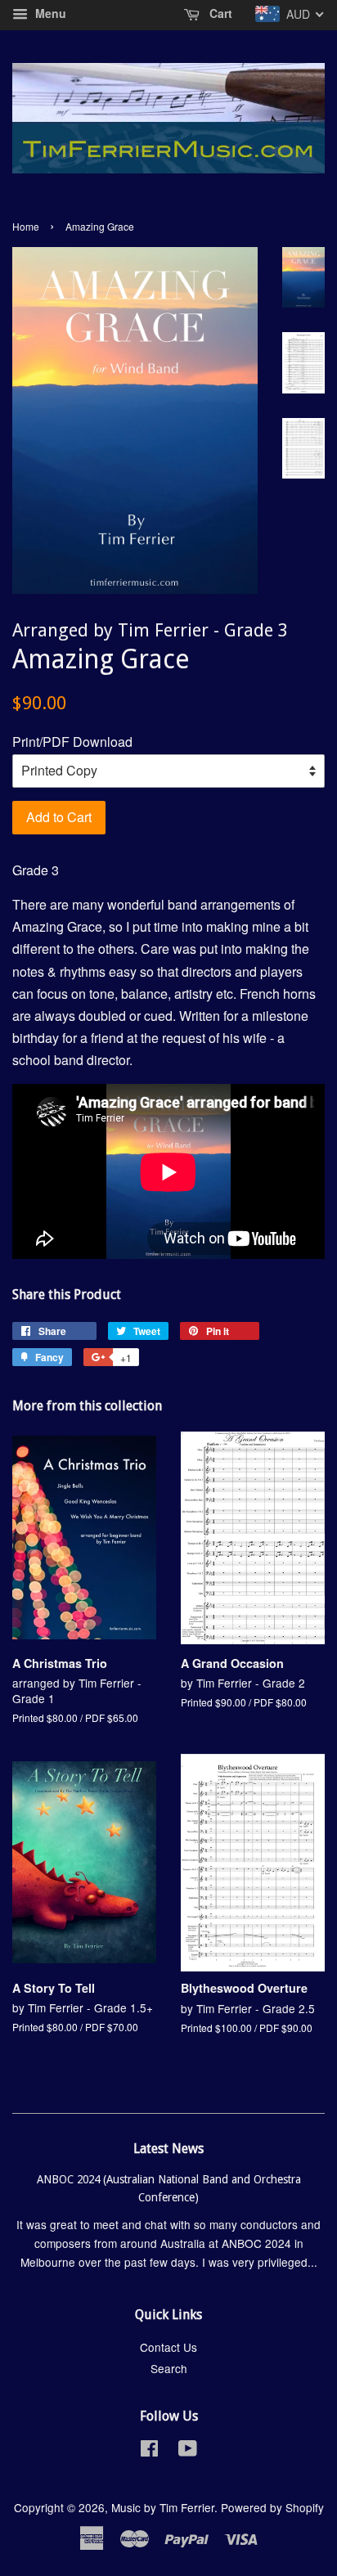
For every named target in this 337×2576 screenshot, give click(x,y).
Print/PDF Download (72, 742)
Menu (49, 13)
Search (169, 2368)
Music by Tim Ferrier (163, 2507)
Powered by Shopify (272, 2507)
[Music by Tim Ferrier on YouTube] (188, 2451)
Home (26, 226)
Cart (219, 13)
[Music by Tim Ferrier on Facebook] (149, 2451)
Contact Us (168, 2347)
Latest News (168, 2149)
